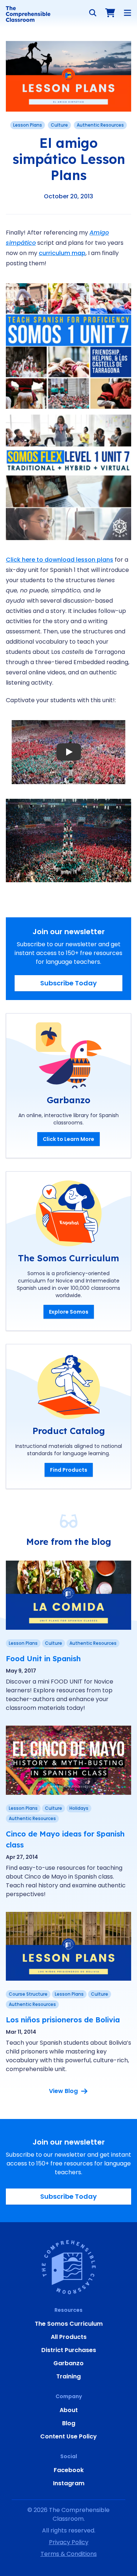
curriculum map (62, 253)
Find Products (69, 1470)
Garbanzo (68, 2363)
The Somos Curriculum (69, 2324)
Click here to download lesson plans (60, 560)
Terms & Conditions (69, 2554)
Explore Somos (69, 1312)
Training (68, 2376)
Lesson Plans (28, 125)
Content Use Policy (68, 2436)
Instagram (69, 2483)
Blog (69, 2423)
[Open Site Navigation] (128, 13)
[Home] (28, 14)
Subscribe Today (68, 983)
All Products (69, 2337)
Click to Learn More (68, 1139)
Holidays (79, 1808)
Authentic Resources (100, 125)
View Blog (63, 2091)
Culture (59, 125)
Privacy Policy (69, 2542)
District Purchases (69, 2350)
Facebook (69, 2470)
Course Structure (28, 1994)
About (69, 2410)
